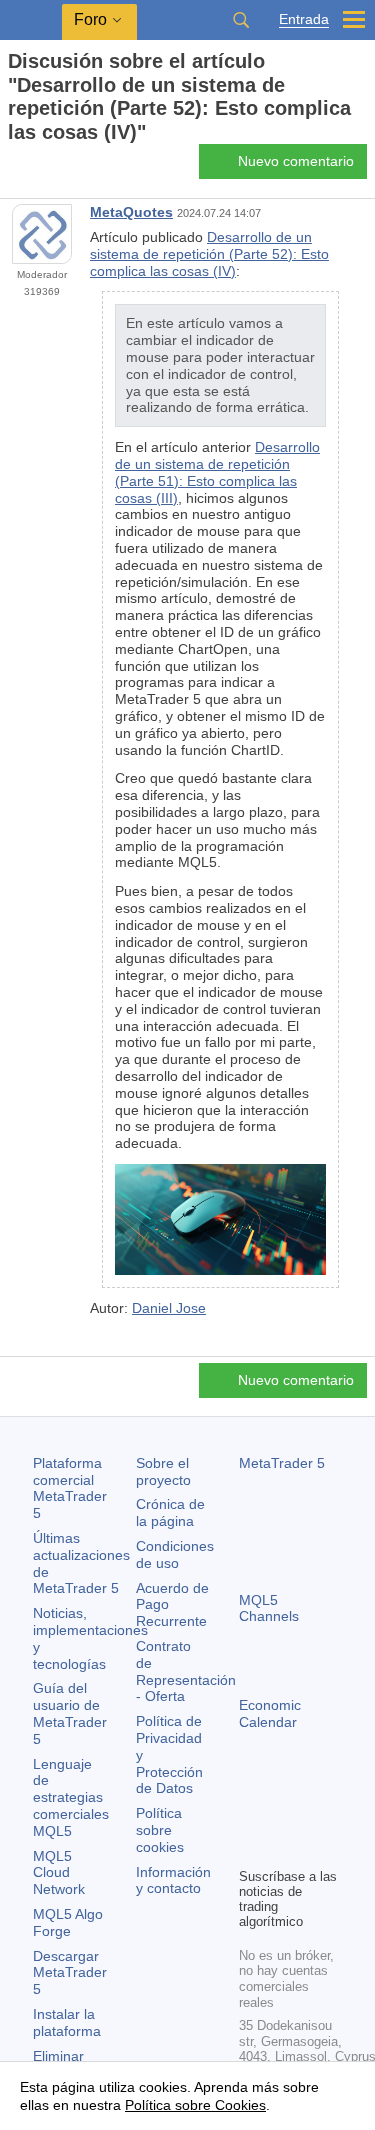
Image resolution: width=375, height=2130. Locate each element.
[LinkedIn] (283, 1849)
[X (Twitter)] (315, 1817)
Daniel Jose (169, 1308)
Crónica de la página (170, 1512)
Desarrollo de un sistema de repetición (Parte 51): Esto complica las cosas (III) (217, 472)
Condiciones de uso (175, 1554)
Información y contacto (173, 1880)
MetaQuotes (131, 212)
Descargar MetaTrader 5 (70, 1973)
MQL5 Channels (269, 1608)
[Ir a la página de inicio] (14, 167)
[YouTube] (251, 1849)
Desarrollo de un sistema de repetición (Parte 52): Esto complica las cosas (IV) (209, 254)
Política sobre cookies (160, 1830)
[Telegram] (283, 1817)
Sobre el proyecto (163, 1471)
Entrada (304, 19)
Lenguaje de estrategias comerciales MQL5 (71, 1797)
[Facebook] (251, 1817)
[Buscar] (241, 20)
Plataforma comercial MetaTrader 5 (70, 1488)
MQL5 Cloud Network (59, 1873)
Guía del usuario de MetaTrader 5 (70, 1713)
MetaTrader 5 (282, 1463)
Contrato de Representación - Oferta (186, 1671)
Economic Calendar (270, 1713)
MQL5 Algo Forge (68, 1922)
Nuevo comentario (296, 161)
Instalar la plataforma (67, 2022)
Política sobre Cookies (195, 2105)
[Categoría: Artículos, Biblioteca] (38, 167)
